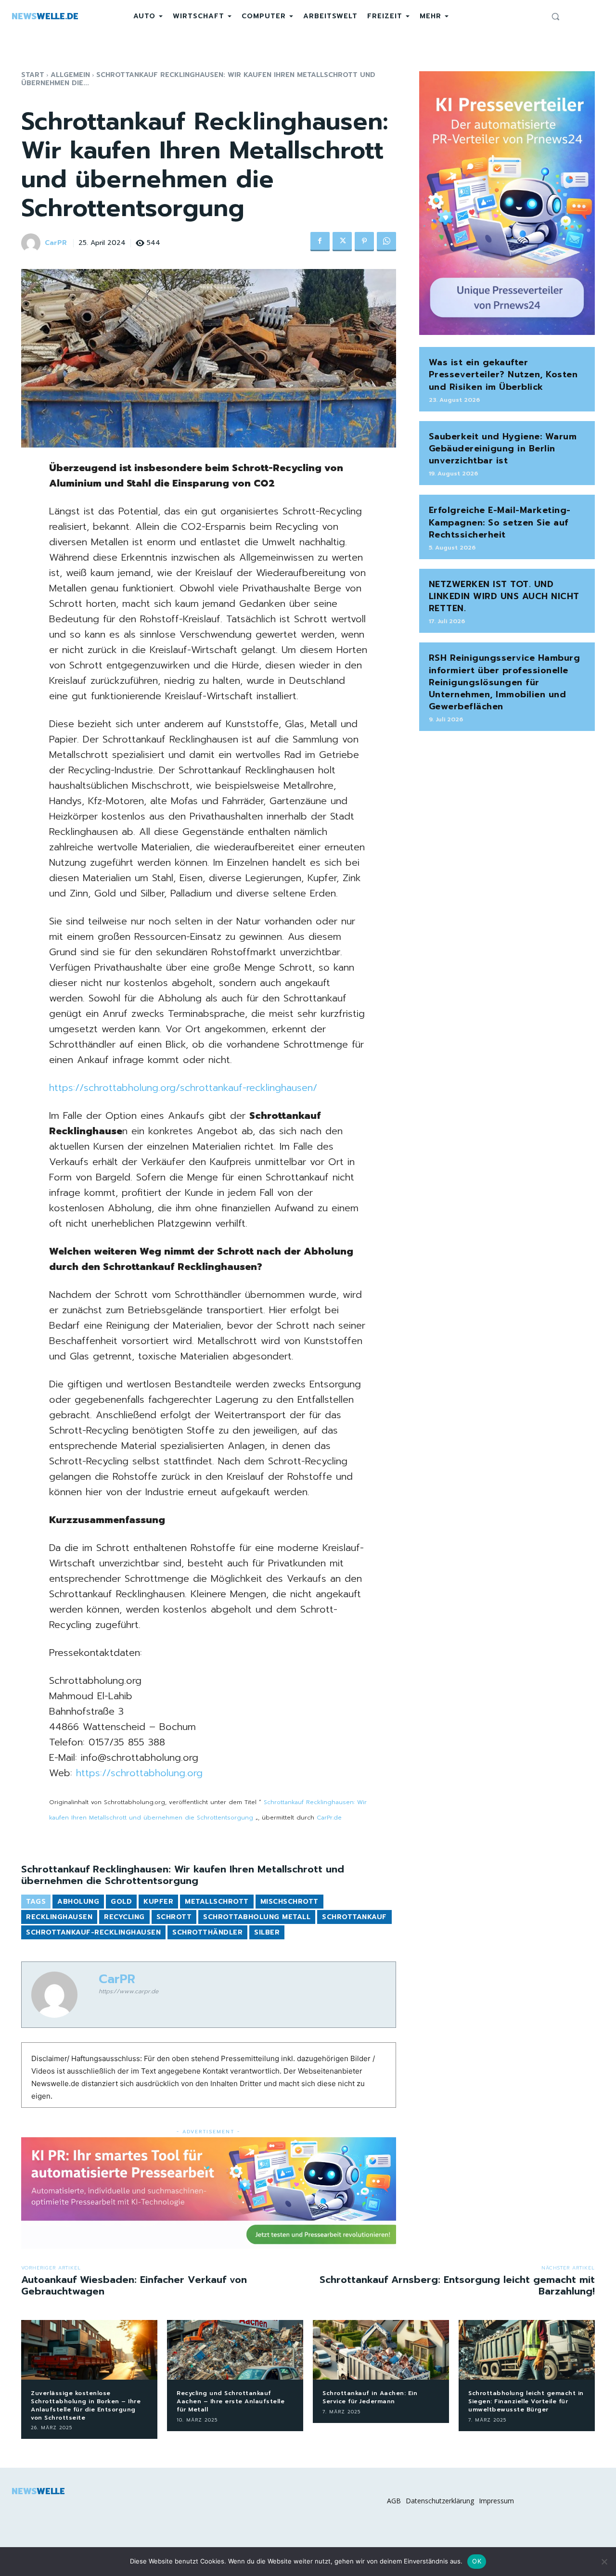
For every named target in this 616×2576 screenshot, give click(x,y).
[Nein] (604, 2562)
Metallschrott (217, 1902)
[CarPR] (32, 243)
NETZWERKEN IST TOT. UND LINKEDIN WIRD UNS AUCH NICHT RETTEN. (504, 596)
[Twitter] (342, 242)
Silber (267, 1932)
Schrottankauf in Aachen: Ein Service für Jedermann (370, 2397)
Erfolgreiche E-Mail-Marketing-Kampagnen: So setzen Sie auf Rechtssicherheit (500, 522)
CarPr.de (329, 1818)
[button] (555, 16)
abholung (78, 1902)
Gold (121, 1902)
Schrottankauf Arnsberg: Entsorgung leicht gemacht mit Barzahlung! (457, 2285)
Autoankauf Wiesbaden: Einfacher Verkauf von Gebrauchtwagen (134, 2285)
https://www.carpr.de (128, 1991)
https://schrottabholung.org (139, 1773)
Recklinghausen (59, 1917)
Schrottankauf (354, 1917)
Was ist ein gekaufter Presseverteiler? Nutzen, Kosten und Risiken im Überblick (503, 374)
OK (477, 2561)
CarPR (56, 243)
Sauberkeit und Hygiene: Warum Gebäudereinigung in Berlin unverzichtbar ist (503, 449)
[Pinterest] (364, 242)
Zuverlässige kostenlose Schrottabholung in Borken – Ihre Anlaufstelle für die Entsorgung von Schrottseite (86, 2405)
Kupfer (158, 1902)
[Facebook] (320, 242)
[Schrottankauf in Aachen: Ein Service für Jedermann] (381, 2350)
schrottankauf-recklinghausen (93, 1932)
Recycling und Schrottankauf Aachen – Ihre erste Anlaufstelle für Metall (231, 2401)
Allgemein (70, 75)
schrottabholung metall (257, 1917)
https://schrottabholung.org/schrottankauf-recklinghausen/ (183, 1088)
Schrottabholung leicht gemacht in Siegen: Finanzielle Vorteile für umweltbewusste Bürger (526, 2401)
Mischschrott (289, 1902)
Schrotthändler (207, 1932)
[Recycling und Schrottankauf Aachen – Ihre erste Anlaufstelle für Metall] (235, 2350)
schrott (174, 1917)
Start (33, 75)
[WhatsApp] (386, 242)
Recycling (124, 1917)
